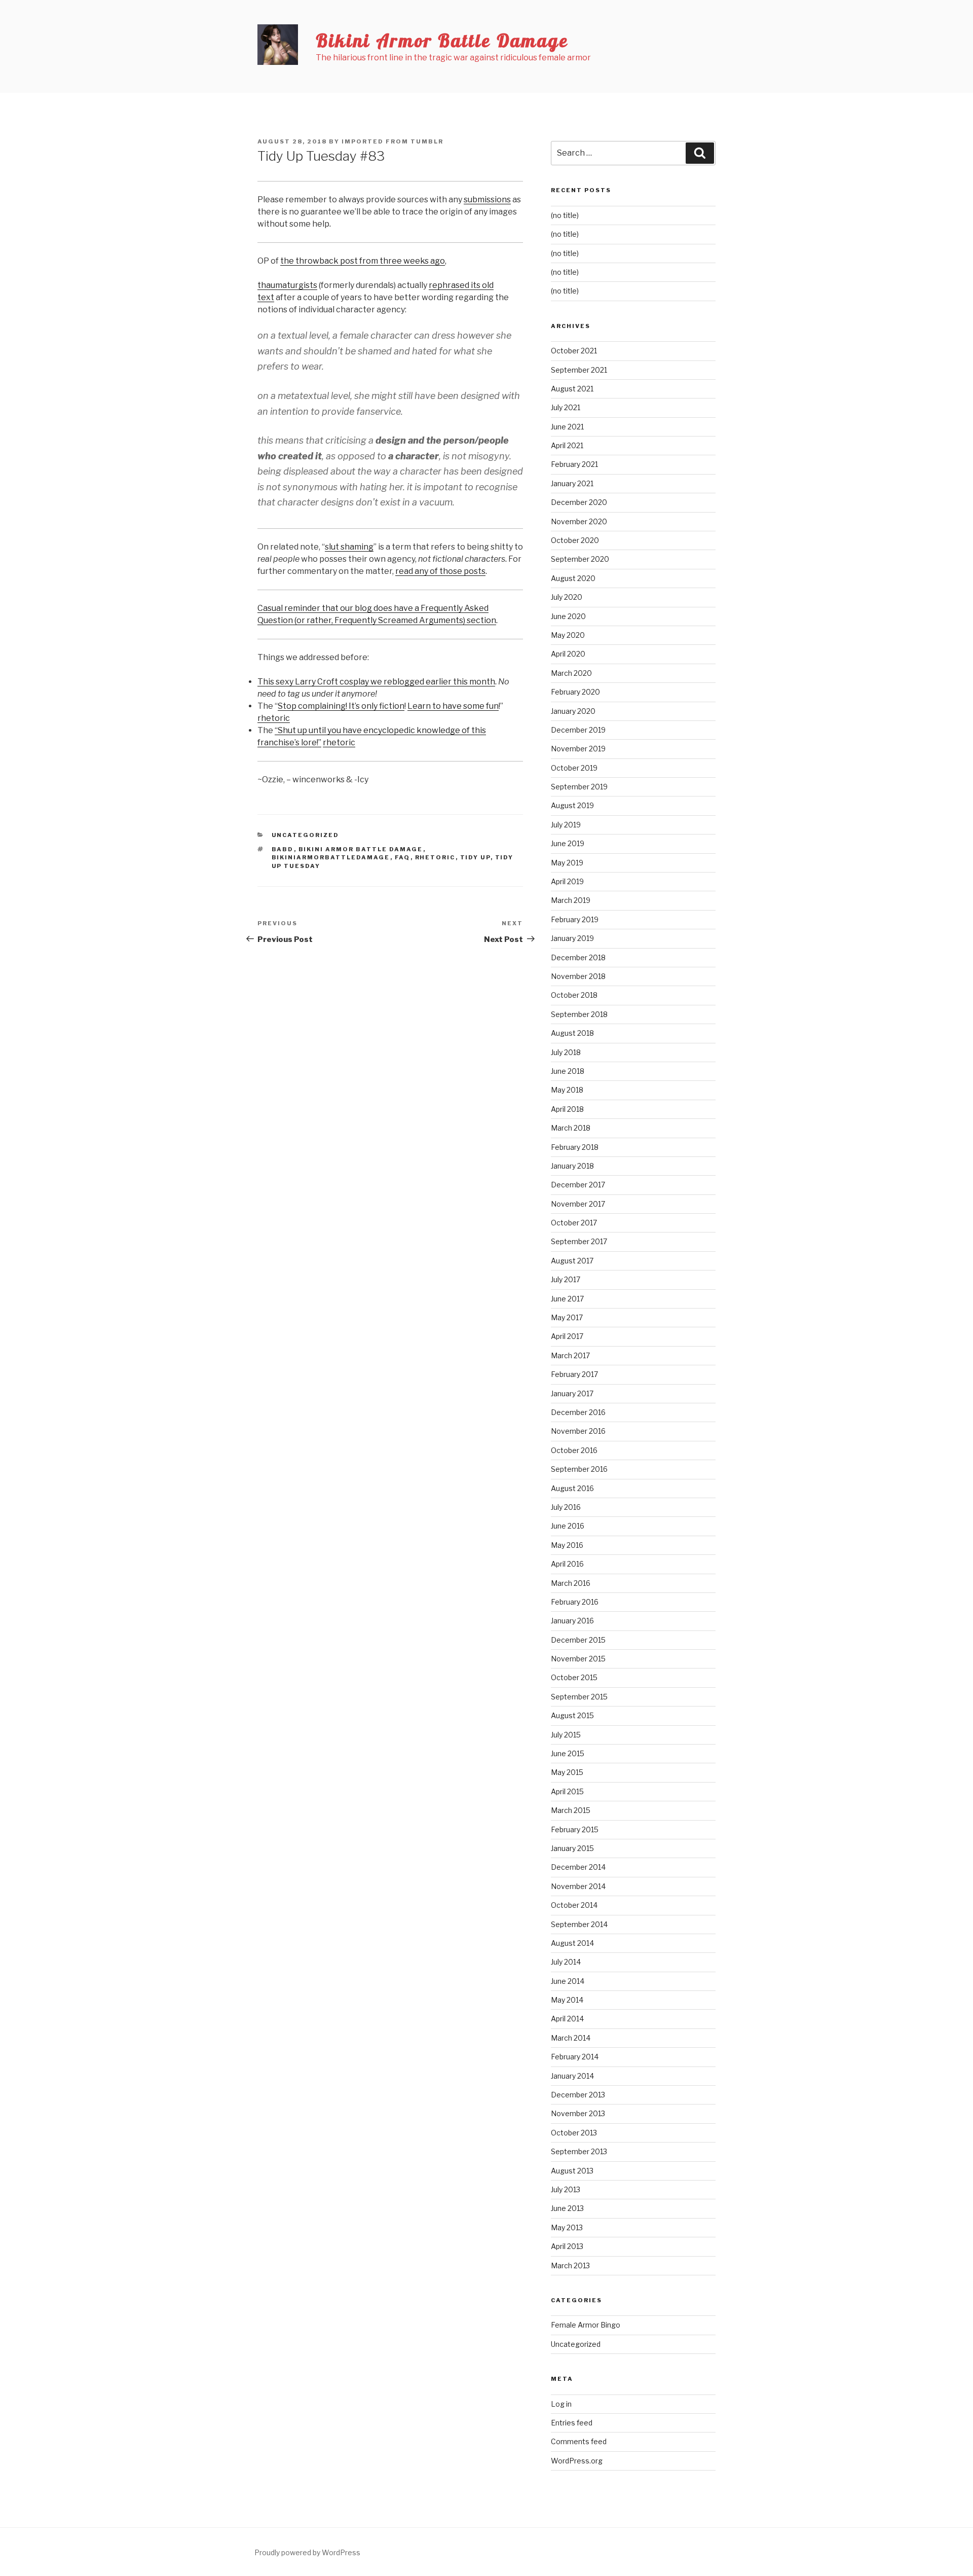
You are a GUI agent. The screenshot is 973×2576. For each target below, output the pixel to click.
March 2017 (570, 1355)
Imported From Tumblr (392, 141)
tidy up (475, 857)
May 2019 (567, 863)
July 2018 (566, 1052)
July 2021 (566, 407)
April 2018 (567, 1109)
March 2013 (570, 2265)
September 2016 (579, 1469)
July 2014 (566, 1962)
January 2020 (573, 711)
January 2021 (572, 483)
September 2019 (579, 787)
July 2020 (567, 597)
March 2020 (571, 673)
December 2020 (579, 502)
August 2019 (572, 805)
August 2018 (572, 1033)
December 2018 (578, 957)
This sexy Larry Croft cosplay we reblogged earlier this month (376, 682)
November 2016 (578, 1431)
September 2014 (579, 1924)
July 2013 (566, 2189)
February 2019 (575, 919)
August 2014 (572, 1943)
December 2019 (578, 730)
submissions (487, 199)
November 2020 (579, 521)
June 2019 (568, 843)
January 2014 (572, 2076)
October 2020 (575, 540)
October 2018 (574, 995)
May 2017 (567, 1317)
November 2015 (578, 1659)
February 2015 (575, 1829)
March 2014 (571, 2038)
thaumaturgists (287, 285)
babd (283, 849)
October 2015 (574, 1677)
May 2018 (567, 1090)
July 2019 (566, 825)
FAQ (403, 857)
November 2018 (578, 976)
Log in (561, 2404)
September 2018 (579, 1014)
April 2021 (567, 445)
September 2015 (579, 1697)
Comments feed (579, 2441)
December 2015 (578, 1640)
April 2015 (567, 1791)
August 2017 (572, 1261)
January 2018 (572, 1166)
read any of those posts (440, 571)
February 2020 (575, 692)
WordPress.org (577, 2461)
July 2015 (566, 1735)
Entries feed (572, 2423)
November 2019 (578, 749)
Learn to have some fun (453, 706)
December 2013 (578, 2095)
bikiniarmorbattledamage (331, 857)
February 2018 (575, 1147)
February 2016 (575, 1602)
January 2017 (572, 1393)
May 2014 (567, 2000)
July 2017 (566, 1279)
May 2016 (567, 1545)
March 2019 (571, 900)
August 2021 (572, 389)
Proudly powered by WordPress (307, 2552)
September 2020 (580, 559)
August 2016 (572, 1488)
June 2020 (568, 616)
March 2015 (571, 1810)
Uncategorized (306, 835)
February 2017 (574, 1374)
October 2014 (574, 1905)
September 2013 (579, 2151)
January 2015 (572, 1848)
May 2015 (567, 1772)
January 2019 (572, 938)
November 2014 (578, 1886)
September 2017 (579, 1241)
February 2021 (574, 464)
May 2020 (568, 635)
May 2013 (567, 2227)
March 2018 (571, 1128)
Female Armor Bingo (586, 2325)
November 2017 (578, 1204)
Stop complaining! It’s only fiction (341, 706)
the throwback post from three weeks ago (363, 261)
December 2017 (578, 1185)
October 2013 (574, 2133)
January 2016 (572, 1621)
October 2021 (574, 351)
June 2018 (568, 1071)
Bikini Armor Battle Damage (442, 40)
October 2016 (574, 1450)
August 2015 (572, 1715)
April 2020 (568, 654)
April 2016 (567, 1564)
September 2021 (579, 370)
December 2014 (578, 1867)
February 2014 (575, 2057)
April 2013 (567, 2246)
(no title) (565, 215)
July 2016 (566, 1507)
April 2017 (567, 1336)
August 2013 (572, 2171)
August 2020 (573, 578)
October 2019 (574, 768)
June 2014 (568, 1981)
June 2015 (568, 1753)
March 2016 (571, 1583)
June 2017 (567, 1299)
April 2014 (567, 2019)
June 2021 (567, 427)
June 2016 (568, 1526)
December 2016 (578, 1412)
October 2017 (574, 1223)
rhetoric (274, 718)
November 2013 (578, 2113)
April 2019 (567, 881)
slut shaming (349, 547)
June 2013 (567, 2208)
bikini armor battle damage (361, 849)
